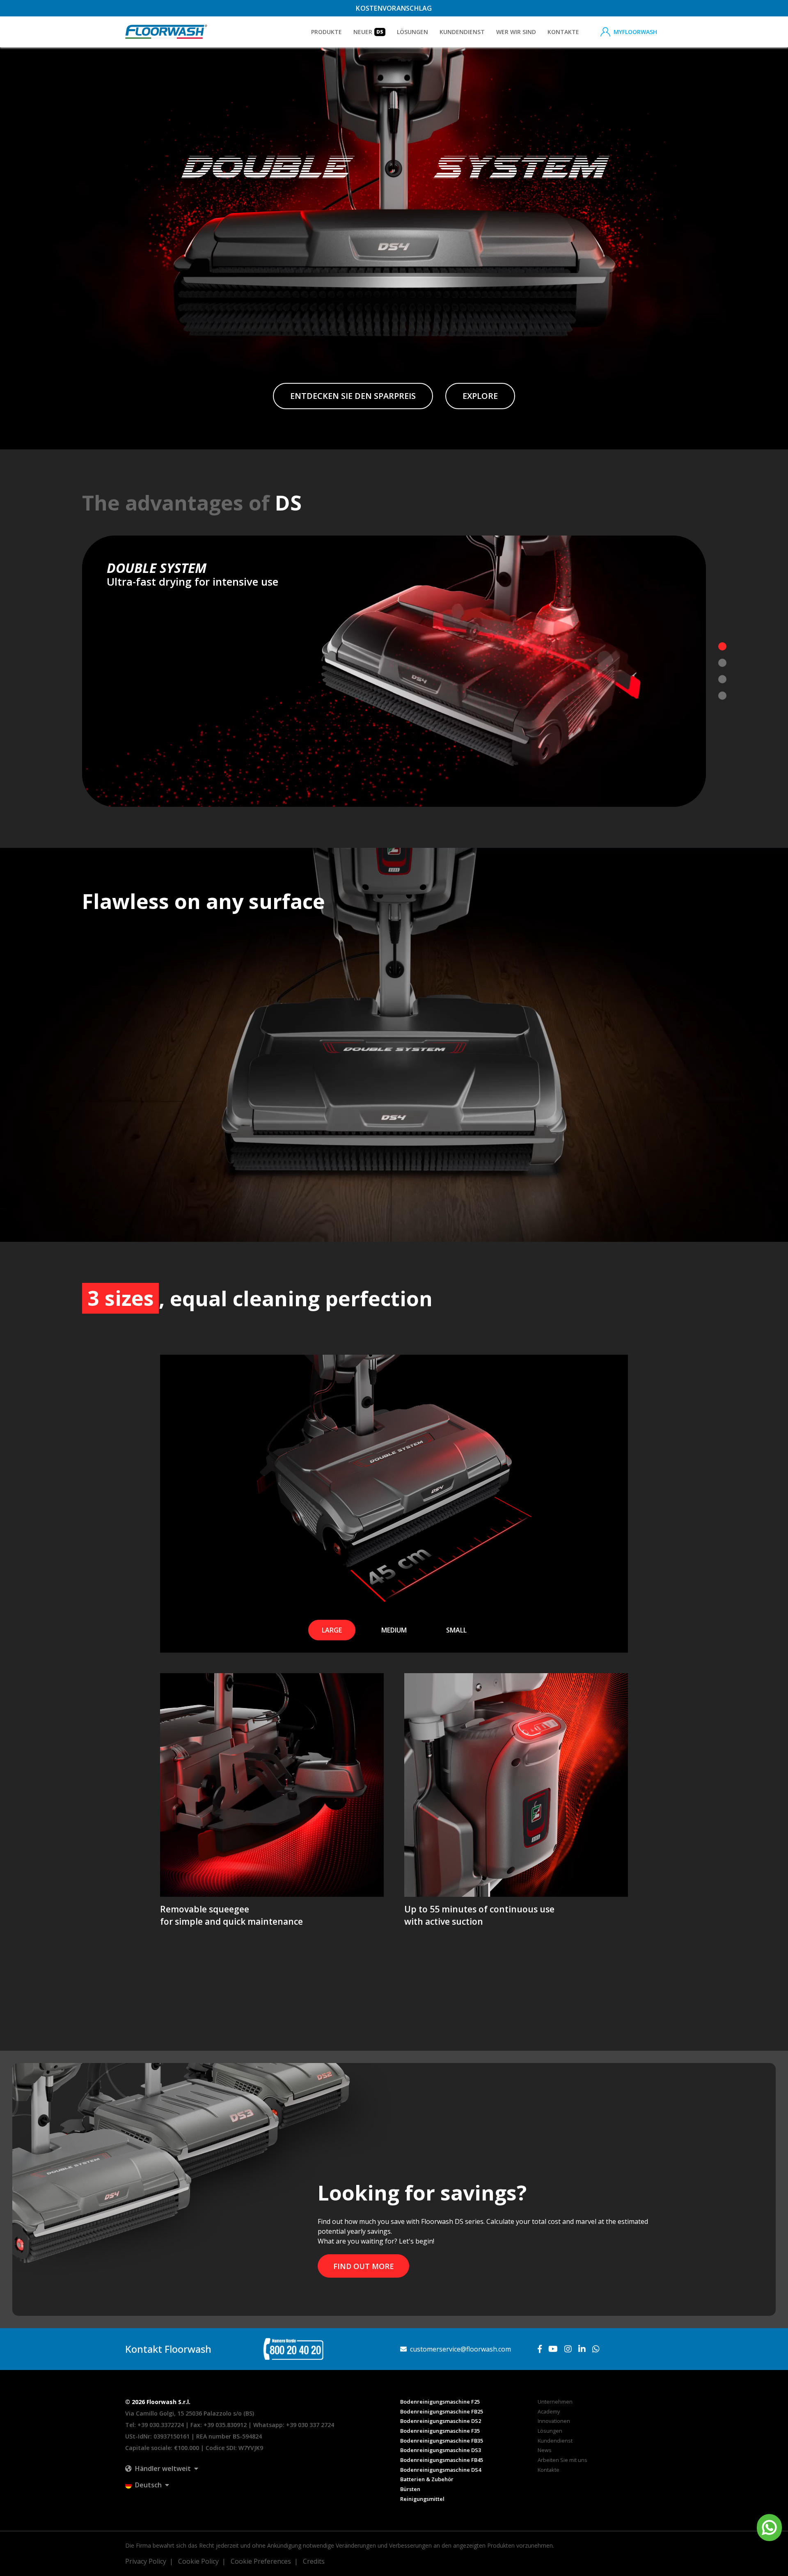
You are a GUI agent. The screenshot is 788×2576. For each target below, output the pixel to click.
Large (332, 1630)
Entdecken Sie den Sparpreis (353, 396)
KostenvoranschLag (394, 8)
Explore (480, 396)
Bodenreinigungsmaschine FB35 (442, 2441)
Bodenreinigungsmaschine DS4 (441, 2470)
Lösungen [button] (412, 32)
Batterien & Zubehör (427, 2479)
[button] (162, 2468)
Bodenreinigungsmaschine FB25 (442, 2411)
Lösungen (550, 2431)
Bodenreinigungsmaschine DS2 (441, 2421)
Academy (549, 2411)
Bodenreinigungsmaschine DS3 (441, 2450)
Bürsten (410, 2489)
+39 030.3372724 (161, 2425)
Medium (394, 1630)
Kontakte (563, 32)
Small (456, 1630)
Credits (314, 2561)
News (545, 2450)
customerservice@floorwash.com (460, 2349)
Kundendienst (462, 32)
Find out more (364, 2266)
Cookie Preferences (261, 2561)
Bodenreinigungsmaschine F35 (440, 2431)
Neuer (368, 32)
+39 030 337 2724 (310, 2425)
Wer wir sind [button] (516, 32)
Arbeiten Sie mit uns (562, 2460)
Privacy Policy (146, 2561)
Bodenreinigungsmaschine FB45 (442, 2460)
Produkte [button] (326, 32)
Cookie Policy (198, 2561)
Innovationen (554, 2421)
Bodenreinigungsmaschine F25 (440, 2402)
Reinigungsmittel (422, 2499)
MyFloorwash (635, 32)
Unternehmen (555, 2402)
